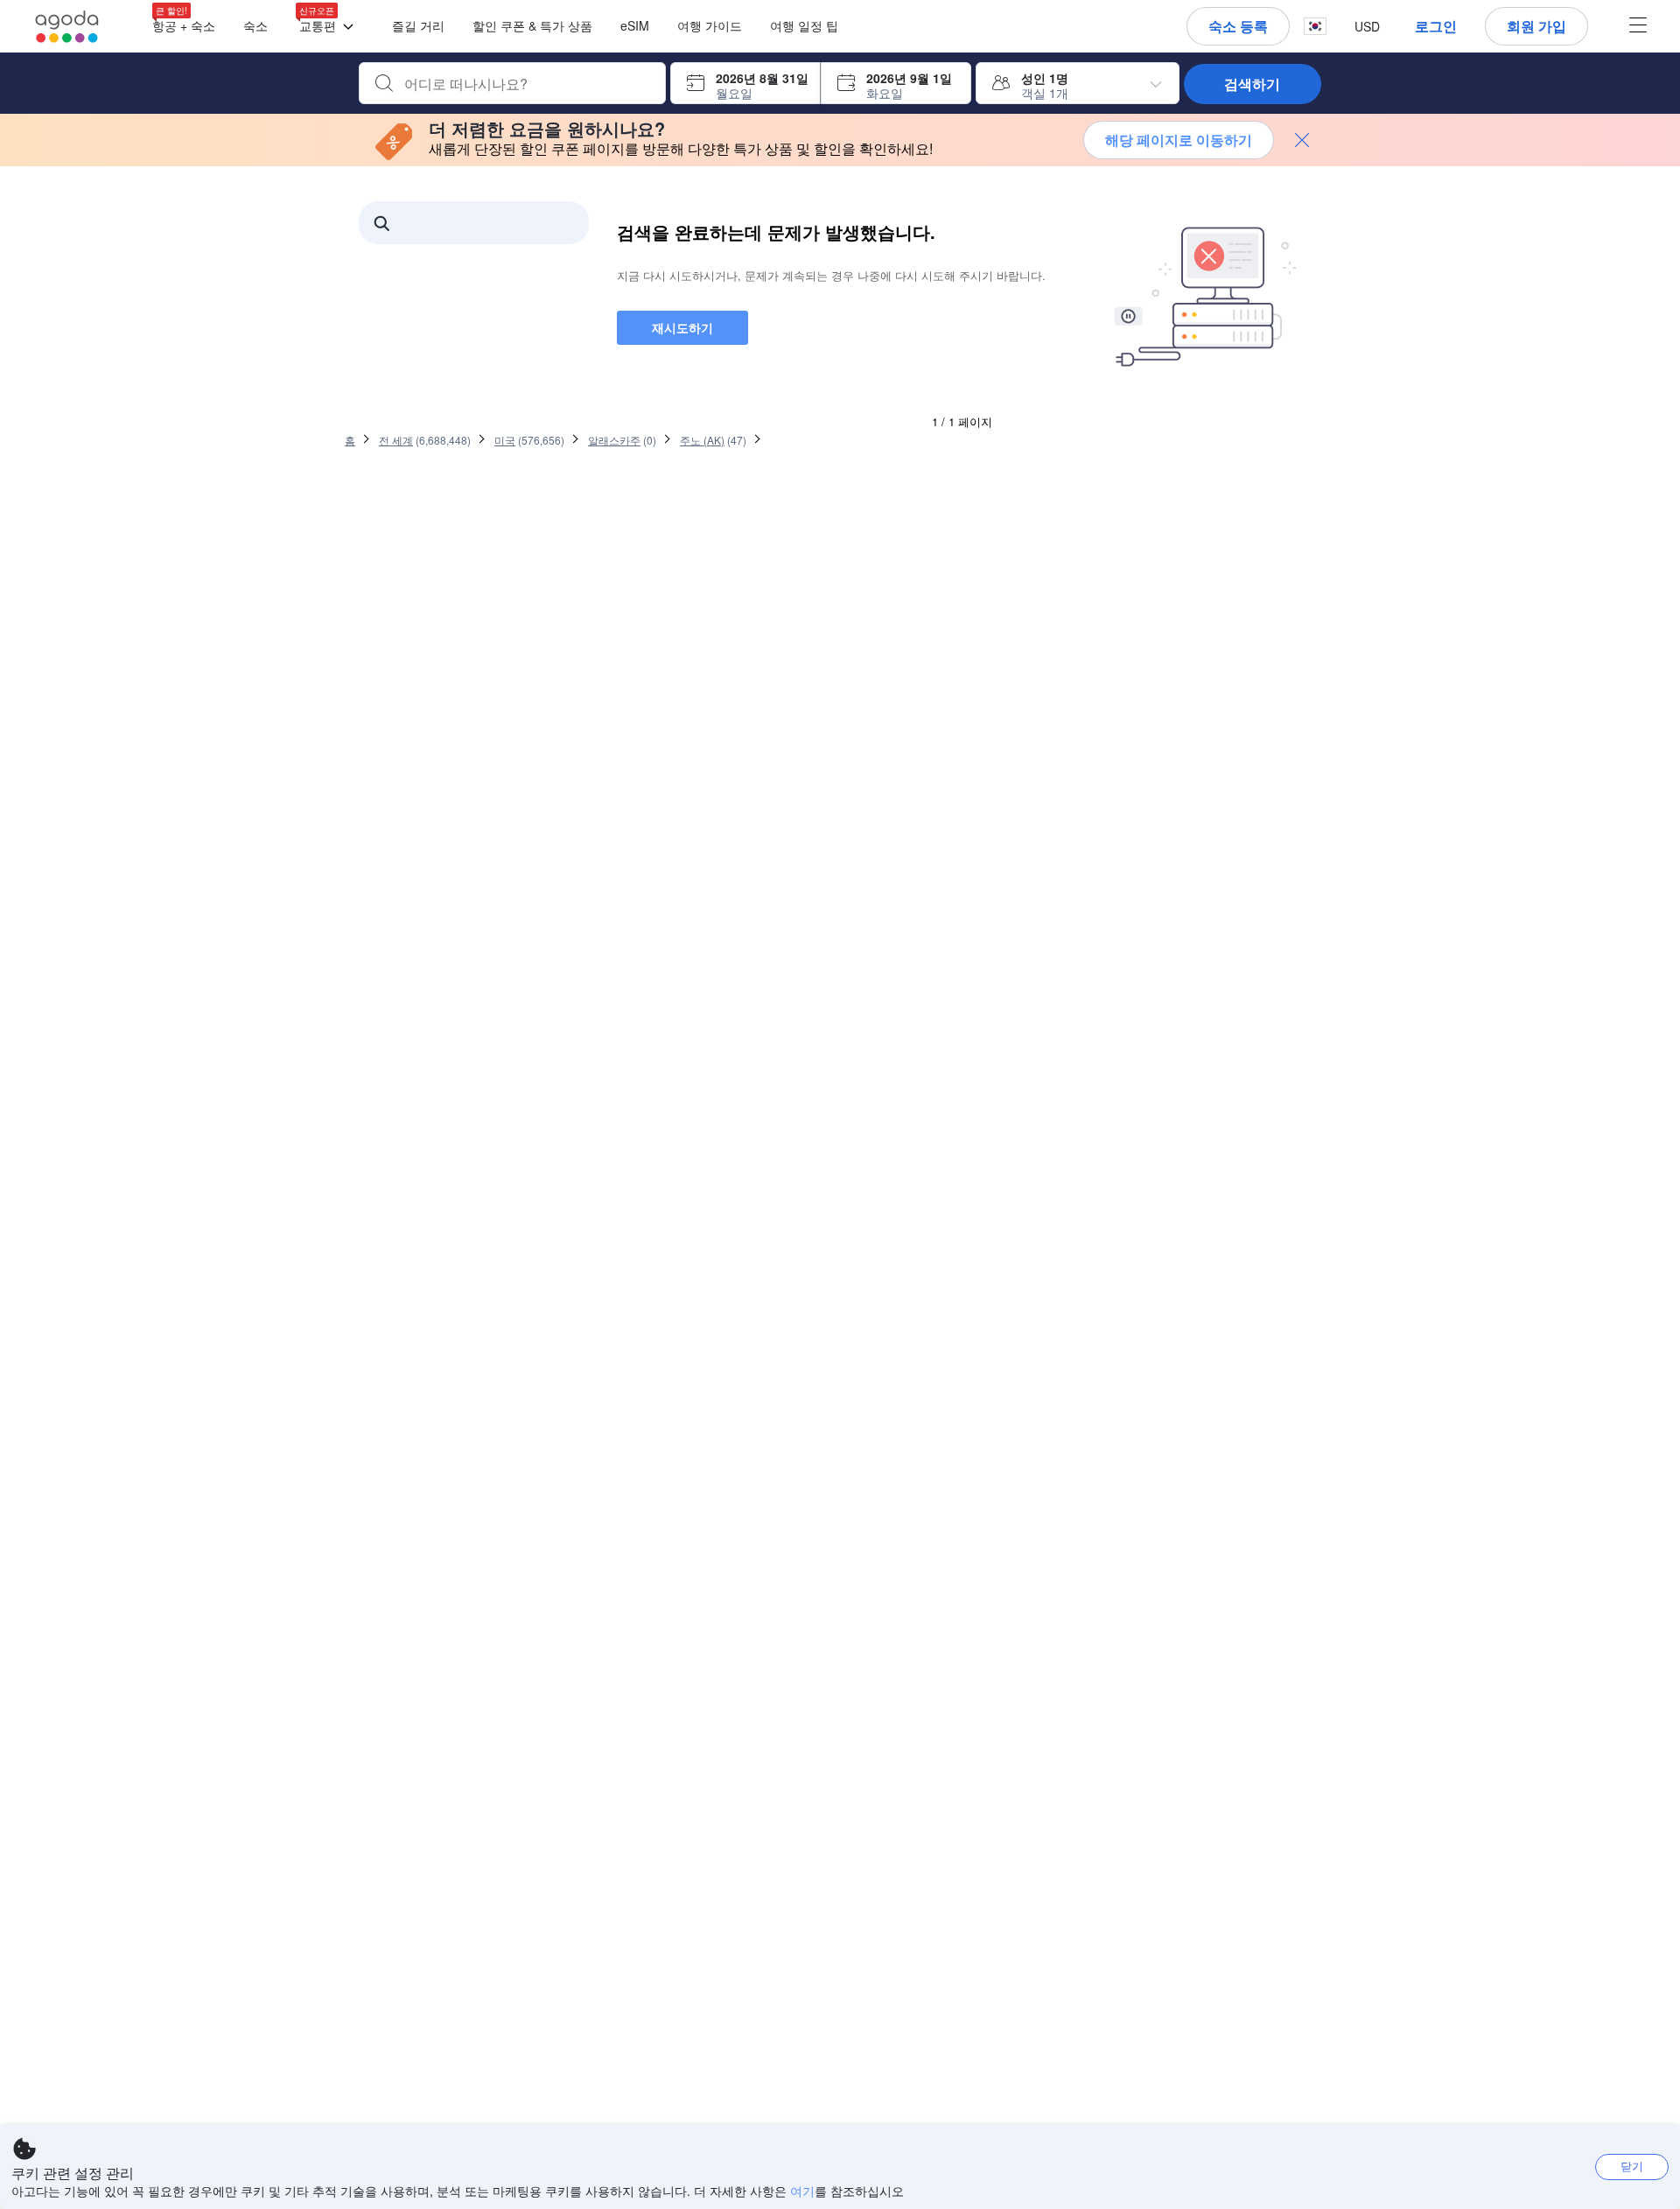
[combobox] (526, 84)
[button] (330, 27)
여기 (802, 2191)
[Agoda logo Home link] (67, 27)
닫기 (1632, 2166)
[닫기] (1302, 140)
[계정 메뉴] (1638, 27)
